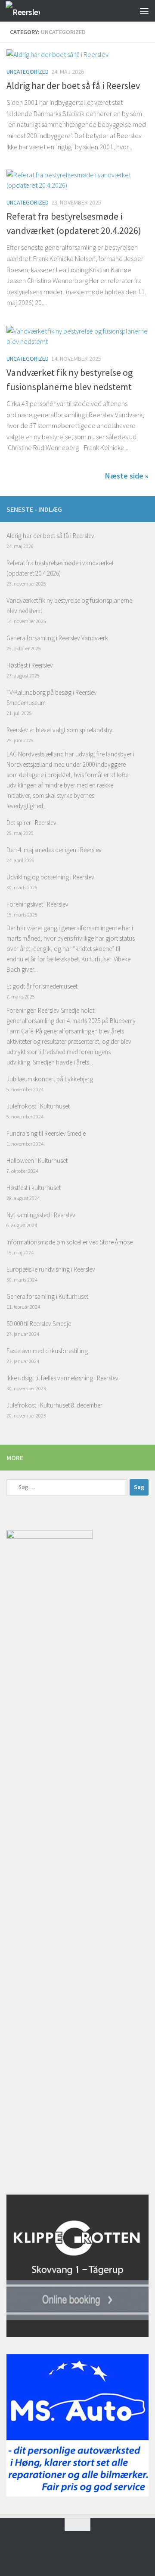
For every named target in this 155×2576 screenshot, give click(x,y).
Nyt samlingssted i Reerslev (41, 1215)
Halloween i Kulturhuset (37, 1160)
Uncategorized (28, 72)
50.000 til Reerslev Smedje (39, 1324)
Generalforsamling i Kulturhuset (47, 1296)
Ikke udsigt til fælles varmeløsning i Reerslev (62, 1378)
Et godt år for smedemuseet (42, 986)
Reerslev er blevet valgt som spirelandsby (59, 730)
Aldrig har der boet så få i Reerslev (73, 85)
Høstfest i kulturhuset (34, 1188)
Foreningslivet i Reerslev (37, 904)
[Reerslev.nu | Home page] (29, 11)
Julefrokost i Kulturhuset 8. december (54, 1405)
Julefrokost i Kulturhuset (38, 1106)
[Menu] (144, 11)
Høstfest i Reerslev (30, 665)
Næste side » (127, 476)
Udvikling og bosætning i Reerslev (50, 877)
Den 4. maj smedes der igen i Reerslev (54, 850)
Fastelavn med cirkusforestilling (47, 1351)
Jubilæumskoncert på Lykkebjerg (50, 1079)
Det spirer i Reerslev (31, 823)
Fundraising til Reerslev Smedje (46, 1133)
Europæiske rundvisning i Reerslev (51, 1269)
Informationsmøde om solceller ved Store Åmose (70, 1242)
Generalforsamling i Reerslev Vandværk (57, 638)
